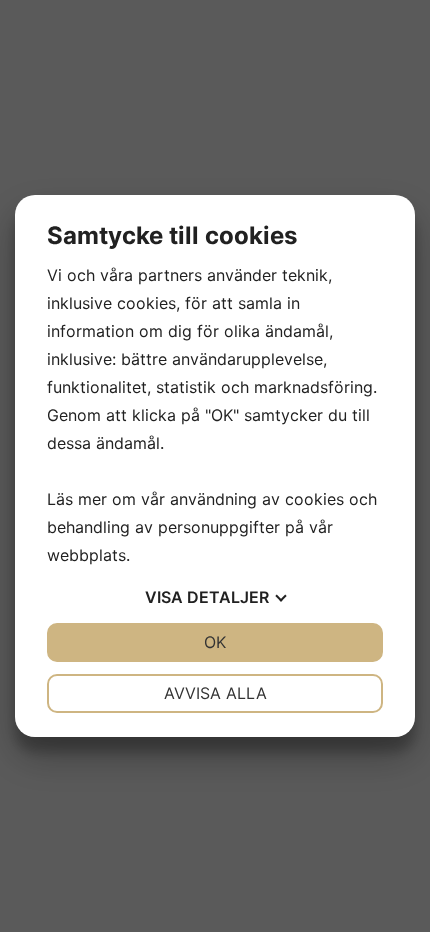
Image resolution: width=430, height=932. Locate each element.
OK (215, 642)
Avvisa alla (215, 693)
